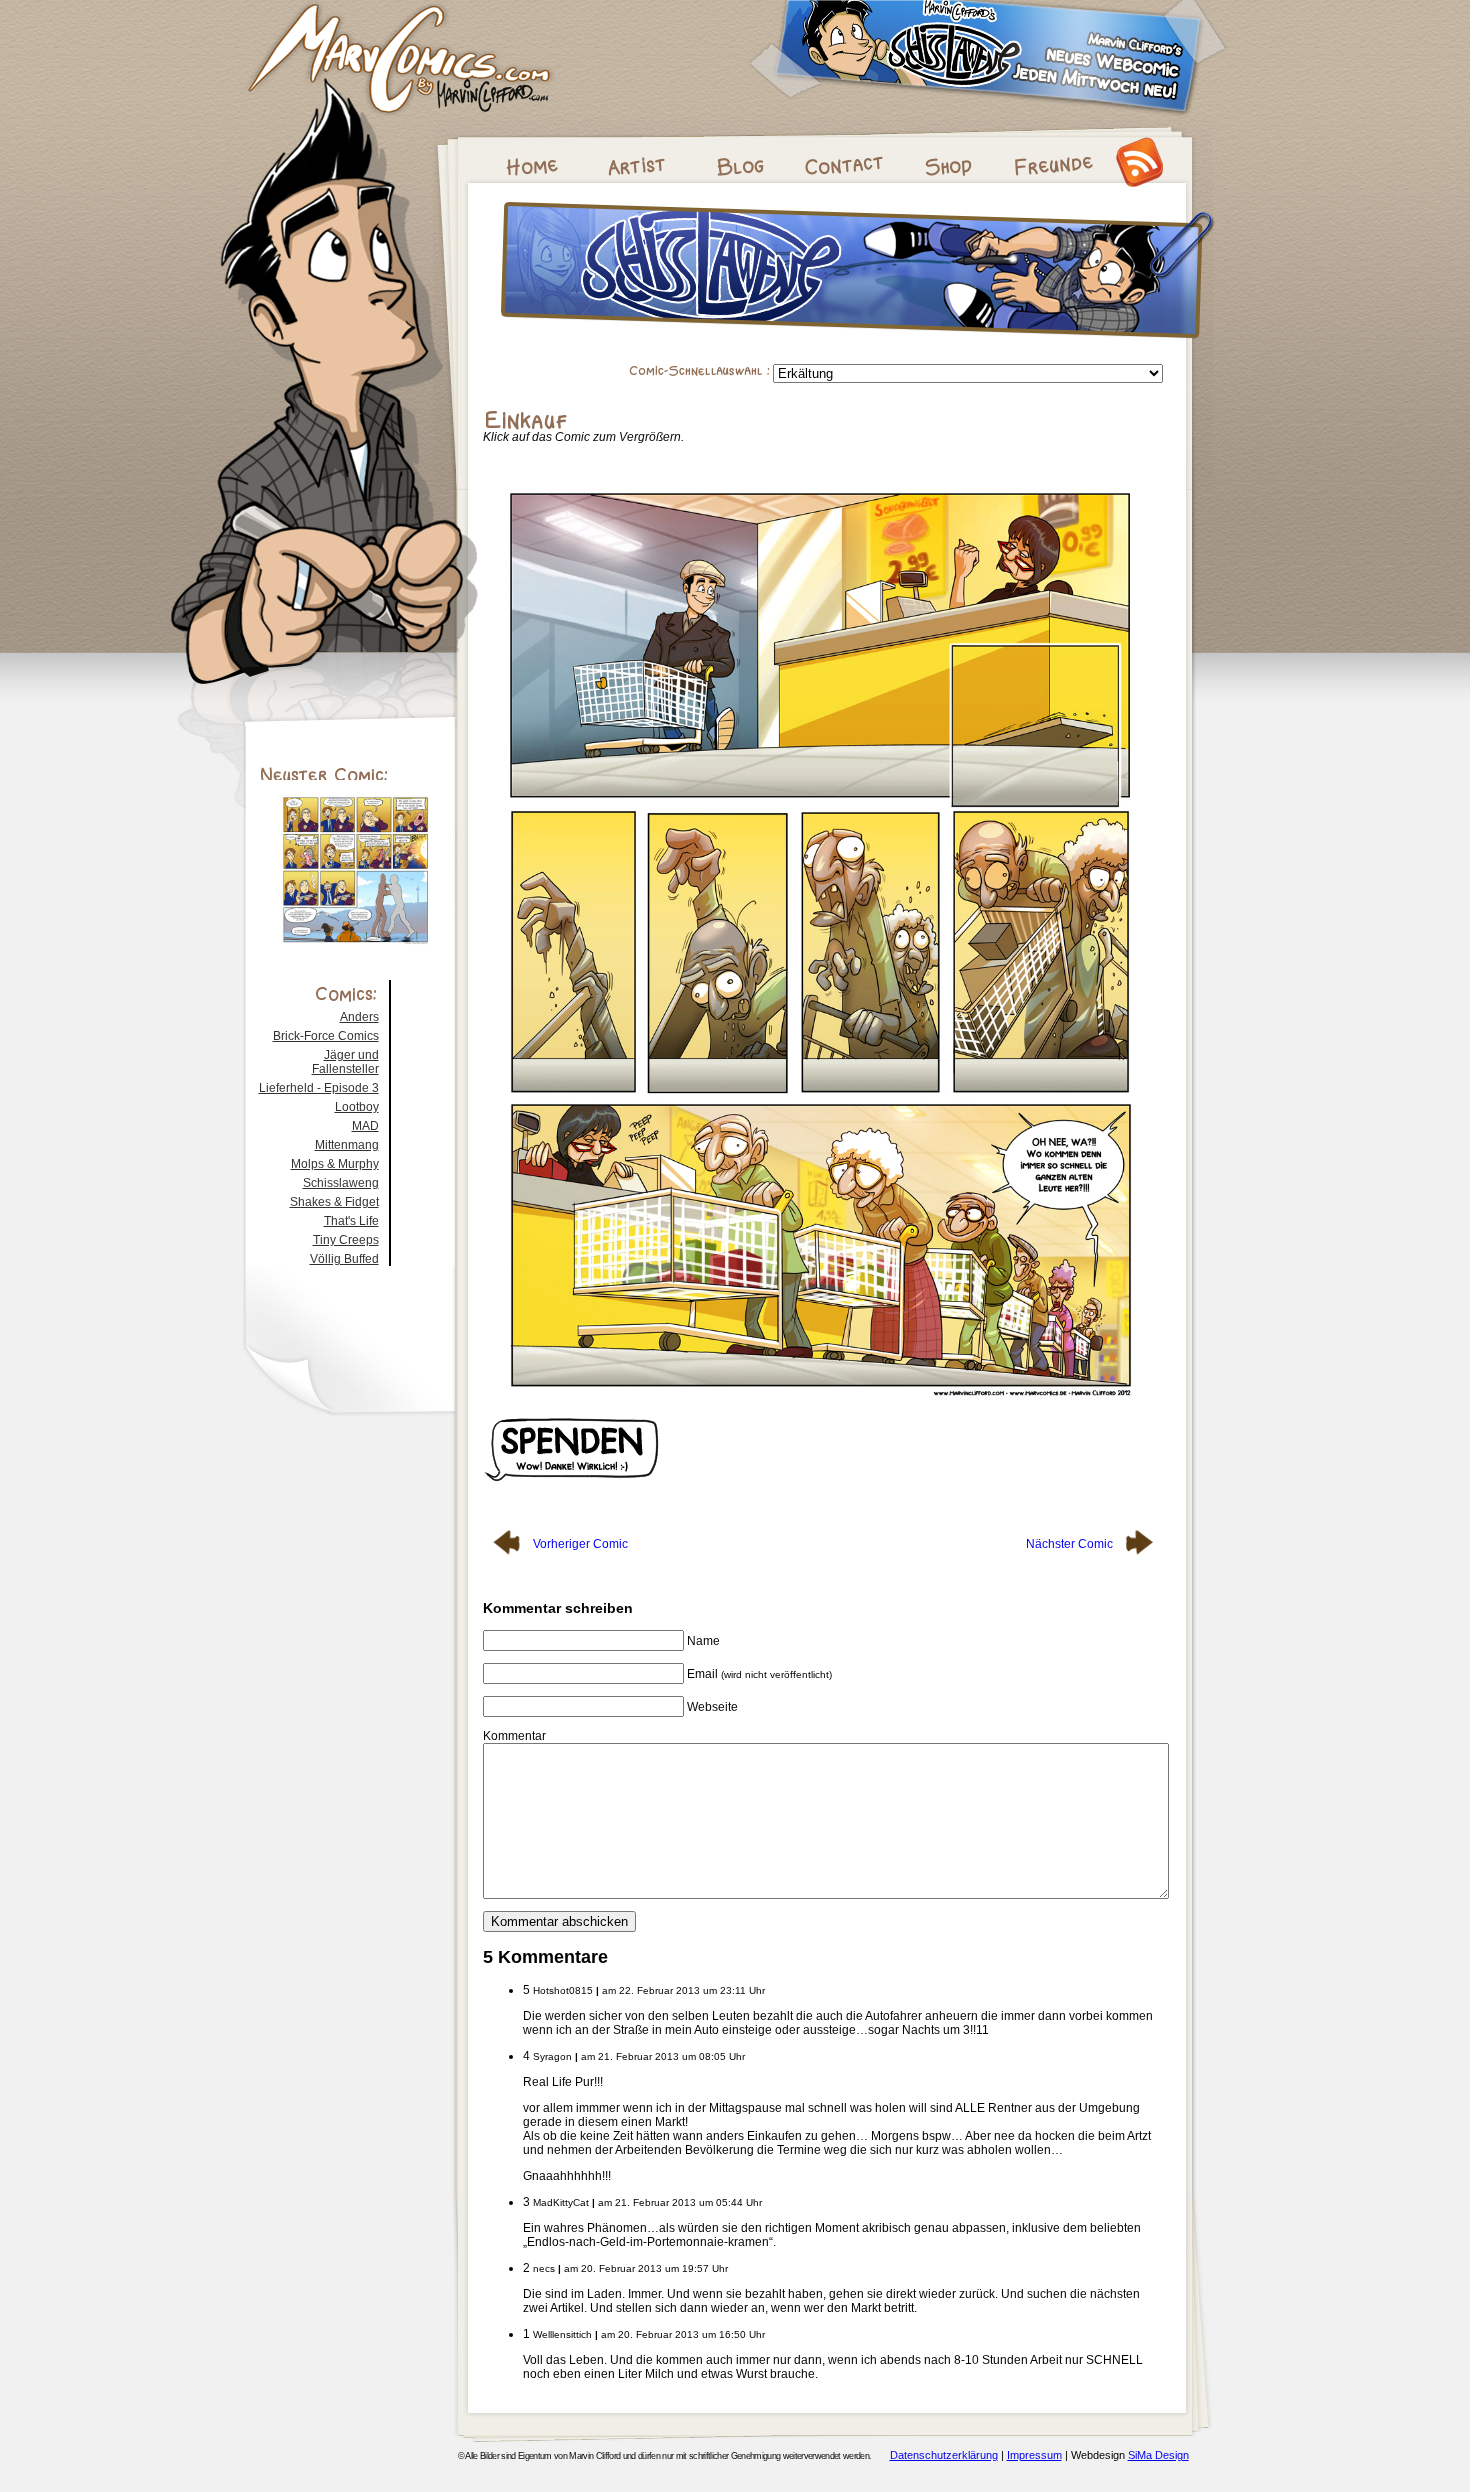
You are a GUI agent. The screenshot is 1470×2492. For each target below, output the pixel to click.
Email (759, 1674)
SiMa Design (1158, 2455)
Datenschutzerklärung (944, 2455)
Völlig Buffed (344, 1259)
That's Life (351, 1221)
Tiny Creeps (346, 1240)
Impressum (1034, 2455)
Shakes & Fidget (334, 1202)
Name (703, 1641)
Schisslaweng (341, 1183)
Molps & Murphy (335, 1164)
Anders (359, 1017)
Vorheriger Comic (579, 1544)
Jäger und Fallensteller (345, 1062)
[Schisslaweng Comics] (857, 344)
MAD (365, 1126)
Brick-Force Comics (326, 1036)
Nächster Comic (1071, 1544)
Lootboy (357, 1107)
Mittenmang (347, 1145)
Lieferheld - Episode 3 (319, 1088)
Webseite (712, 1707)
